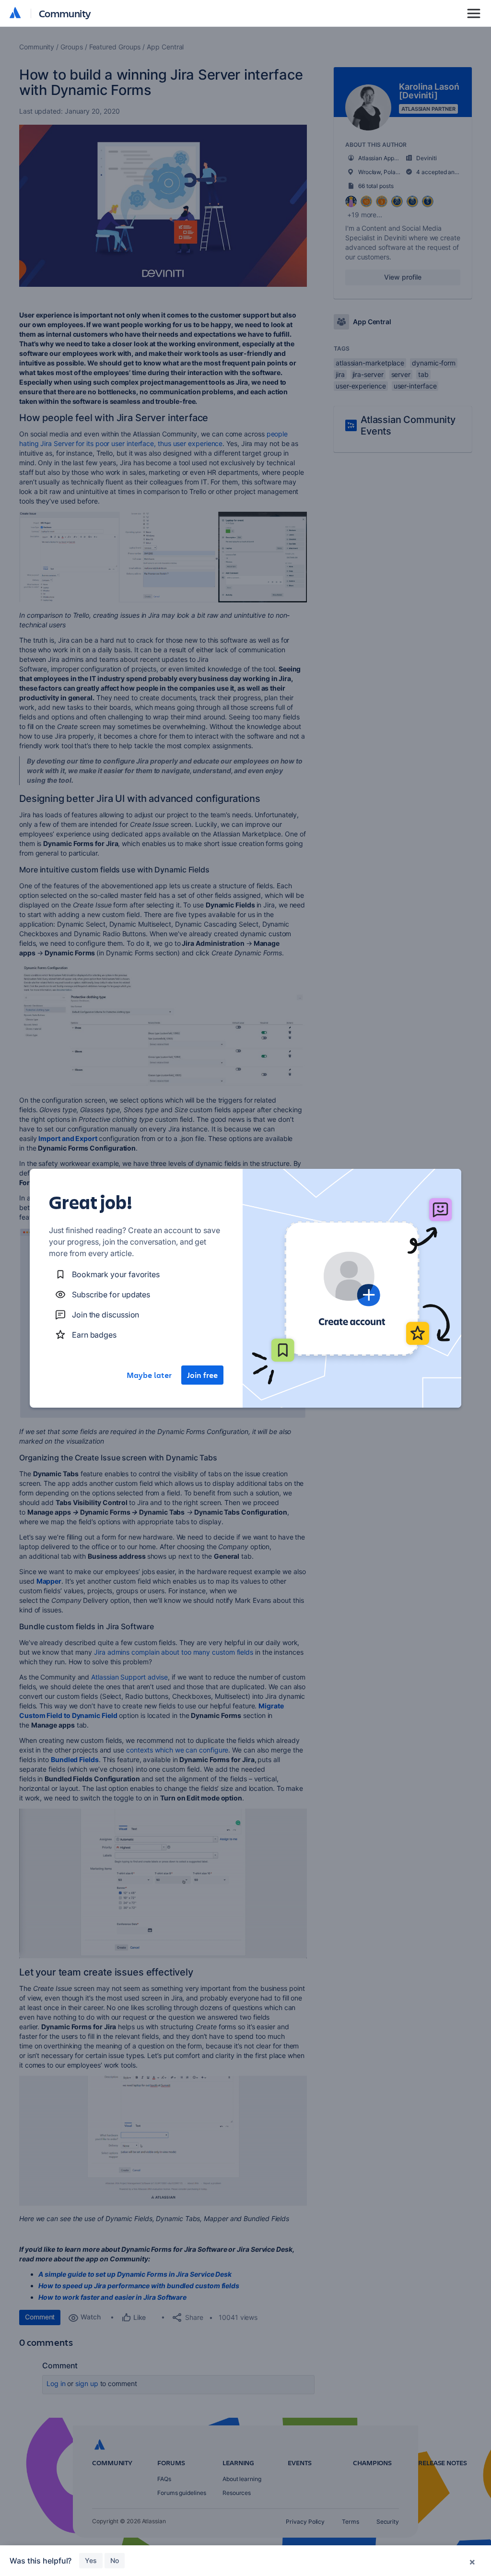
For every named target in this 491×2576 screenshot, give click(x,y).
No (115, 2560)
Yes (91, 2560)
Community (65, 13)
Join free (202, 1375)
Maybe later (149, 1375)
